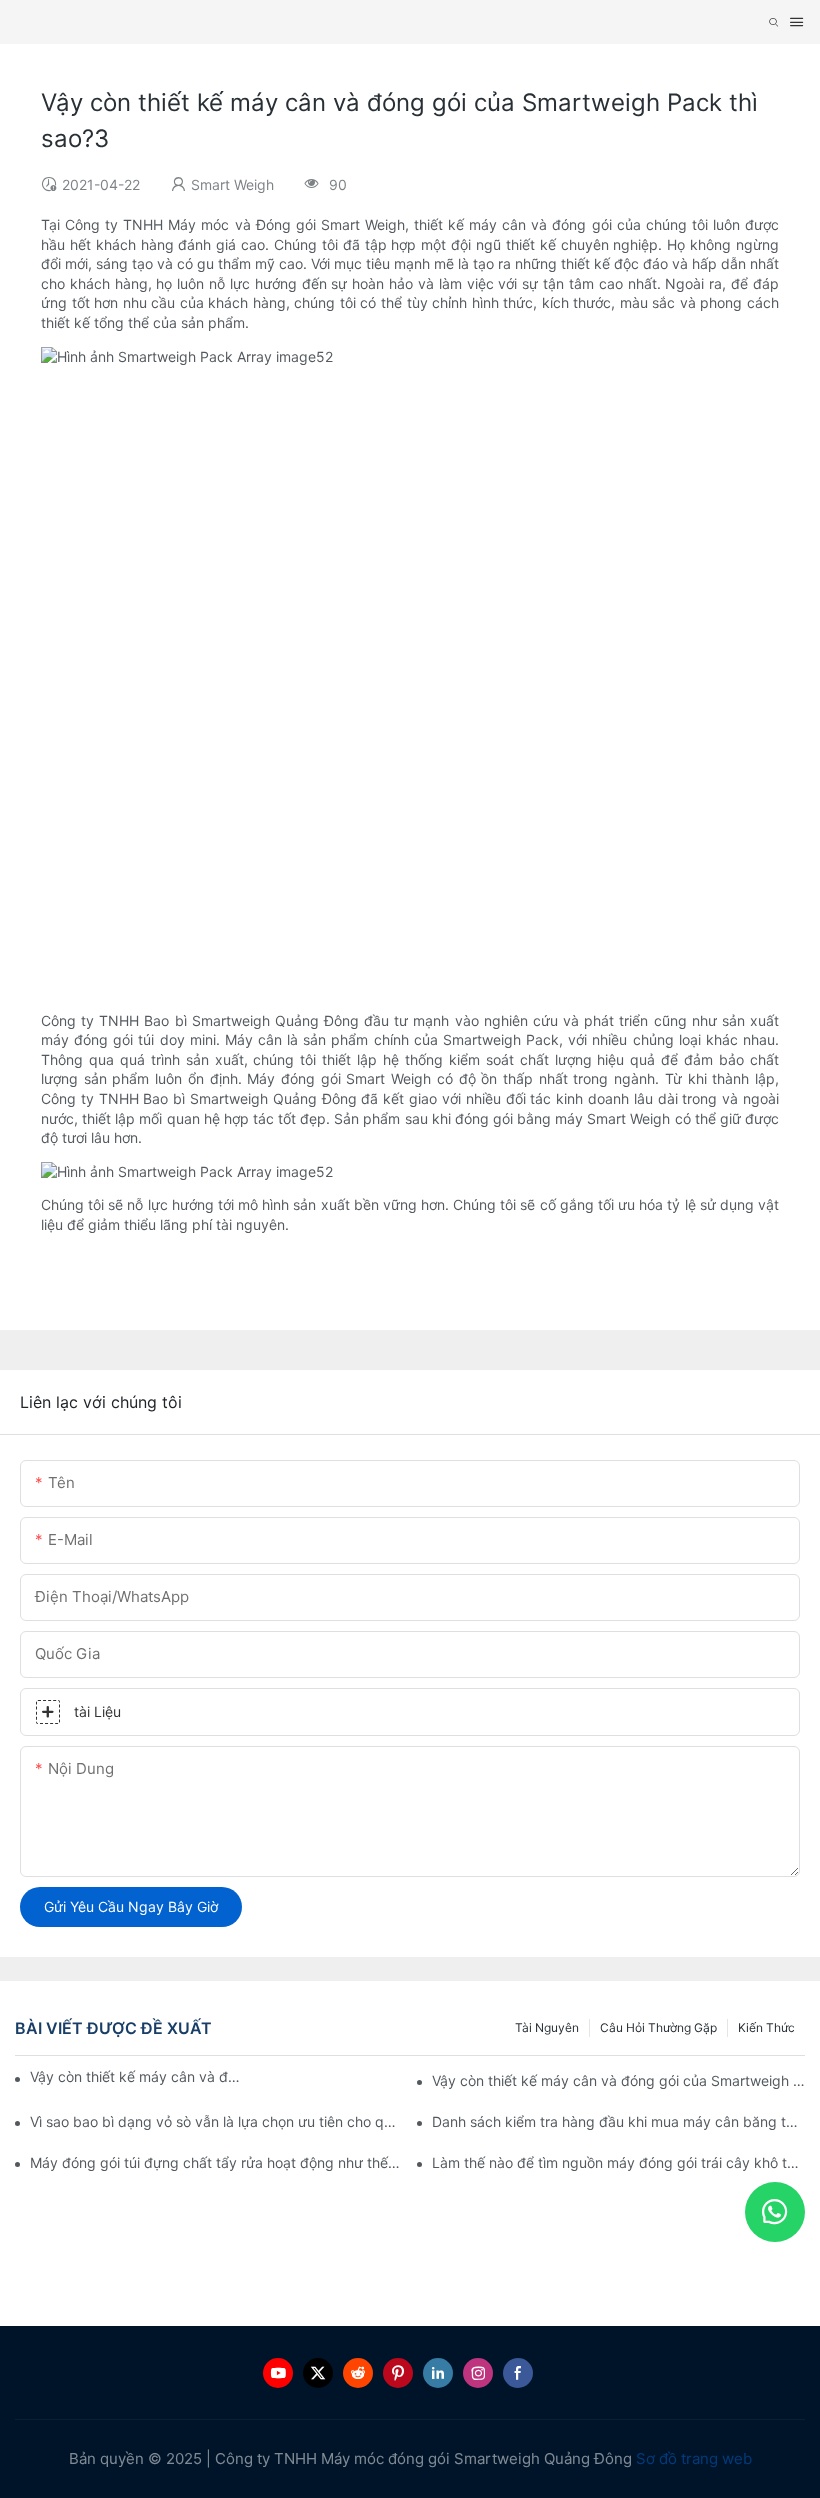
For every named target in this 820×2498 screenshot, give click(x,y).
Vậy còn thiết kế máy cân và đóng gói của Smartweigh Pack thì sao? (138, 2076)
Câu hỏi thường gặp (658, 2027)
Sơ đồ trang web (694, 2458)
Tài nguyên (547, 2027)
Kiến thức (766, 2027)
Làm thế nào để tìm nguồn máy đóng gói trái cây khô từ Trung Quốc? (618, 2162)
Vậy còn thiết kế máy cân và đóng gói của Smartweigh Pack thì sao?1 (618, 2080)
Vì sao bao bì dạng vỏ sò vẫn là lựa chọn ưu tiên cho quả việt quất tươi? (216, 2121)
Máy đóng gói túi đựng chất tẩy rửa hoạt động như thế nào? (216, 2162)
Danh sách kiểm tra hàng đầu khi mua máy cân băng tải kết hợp (618, 2121)
